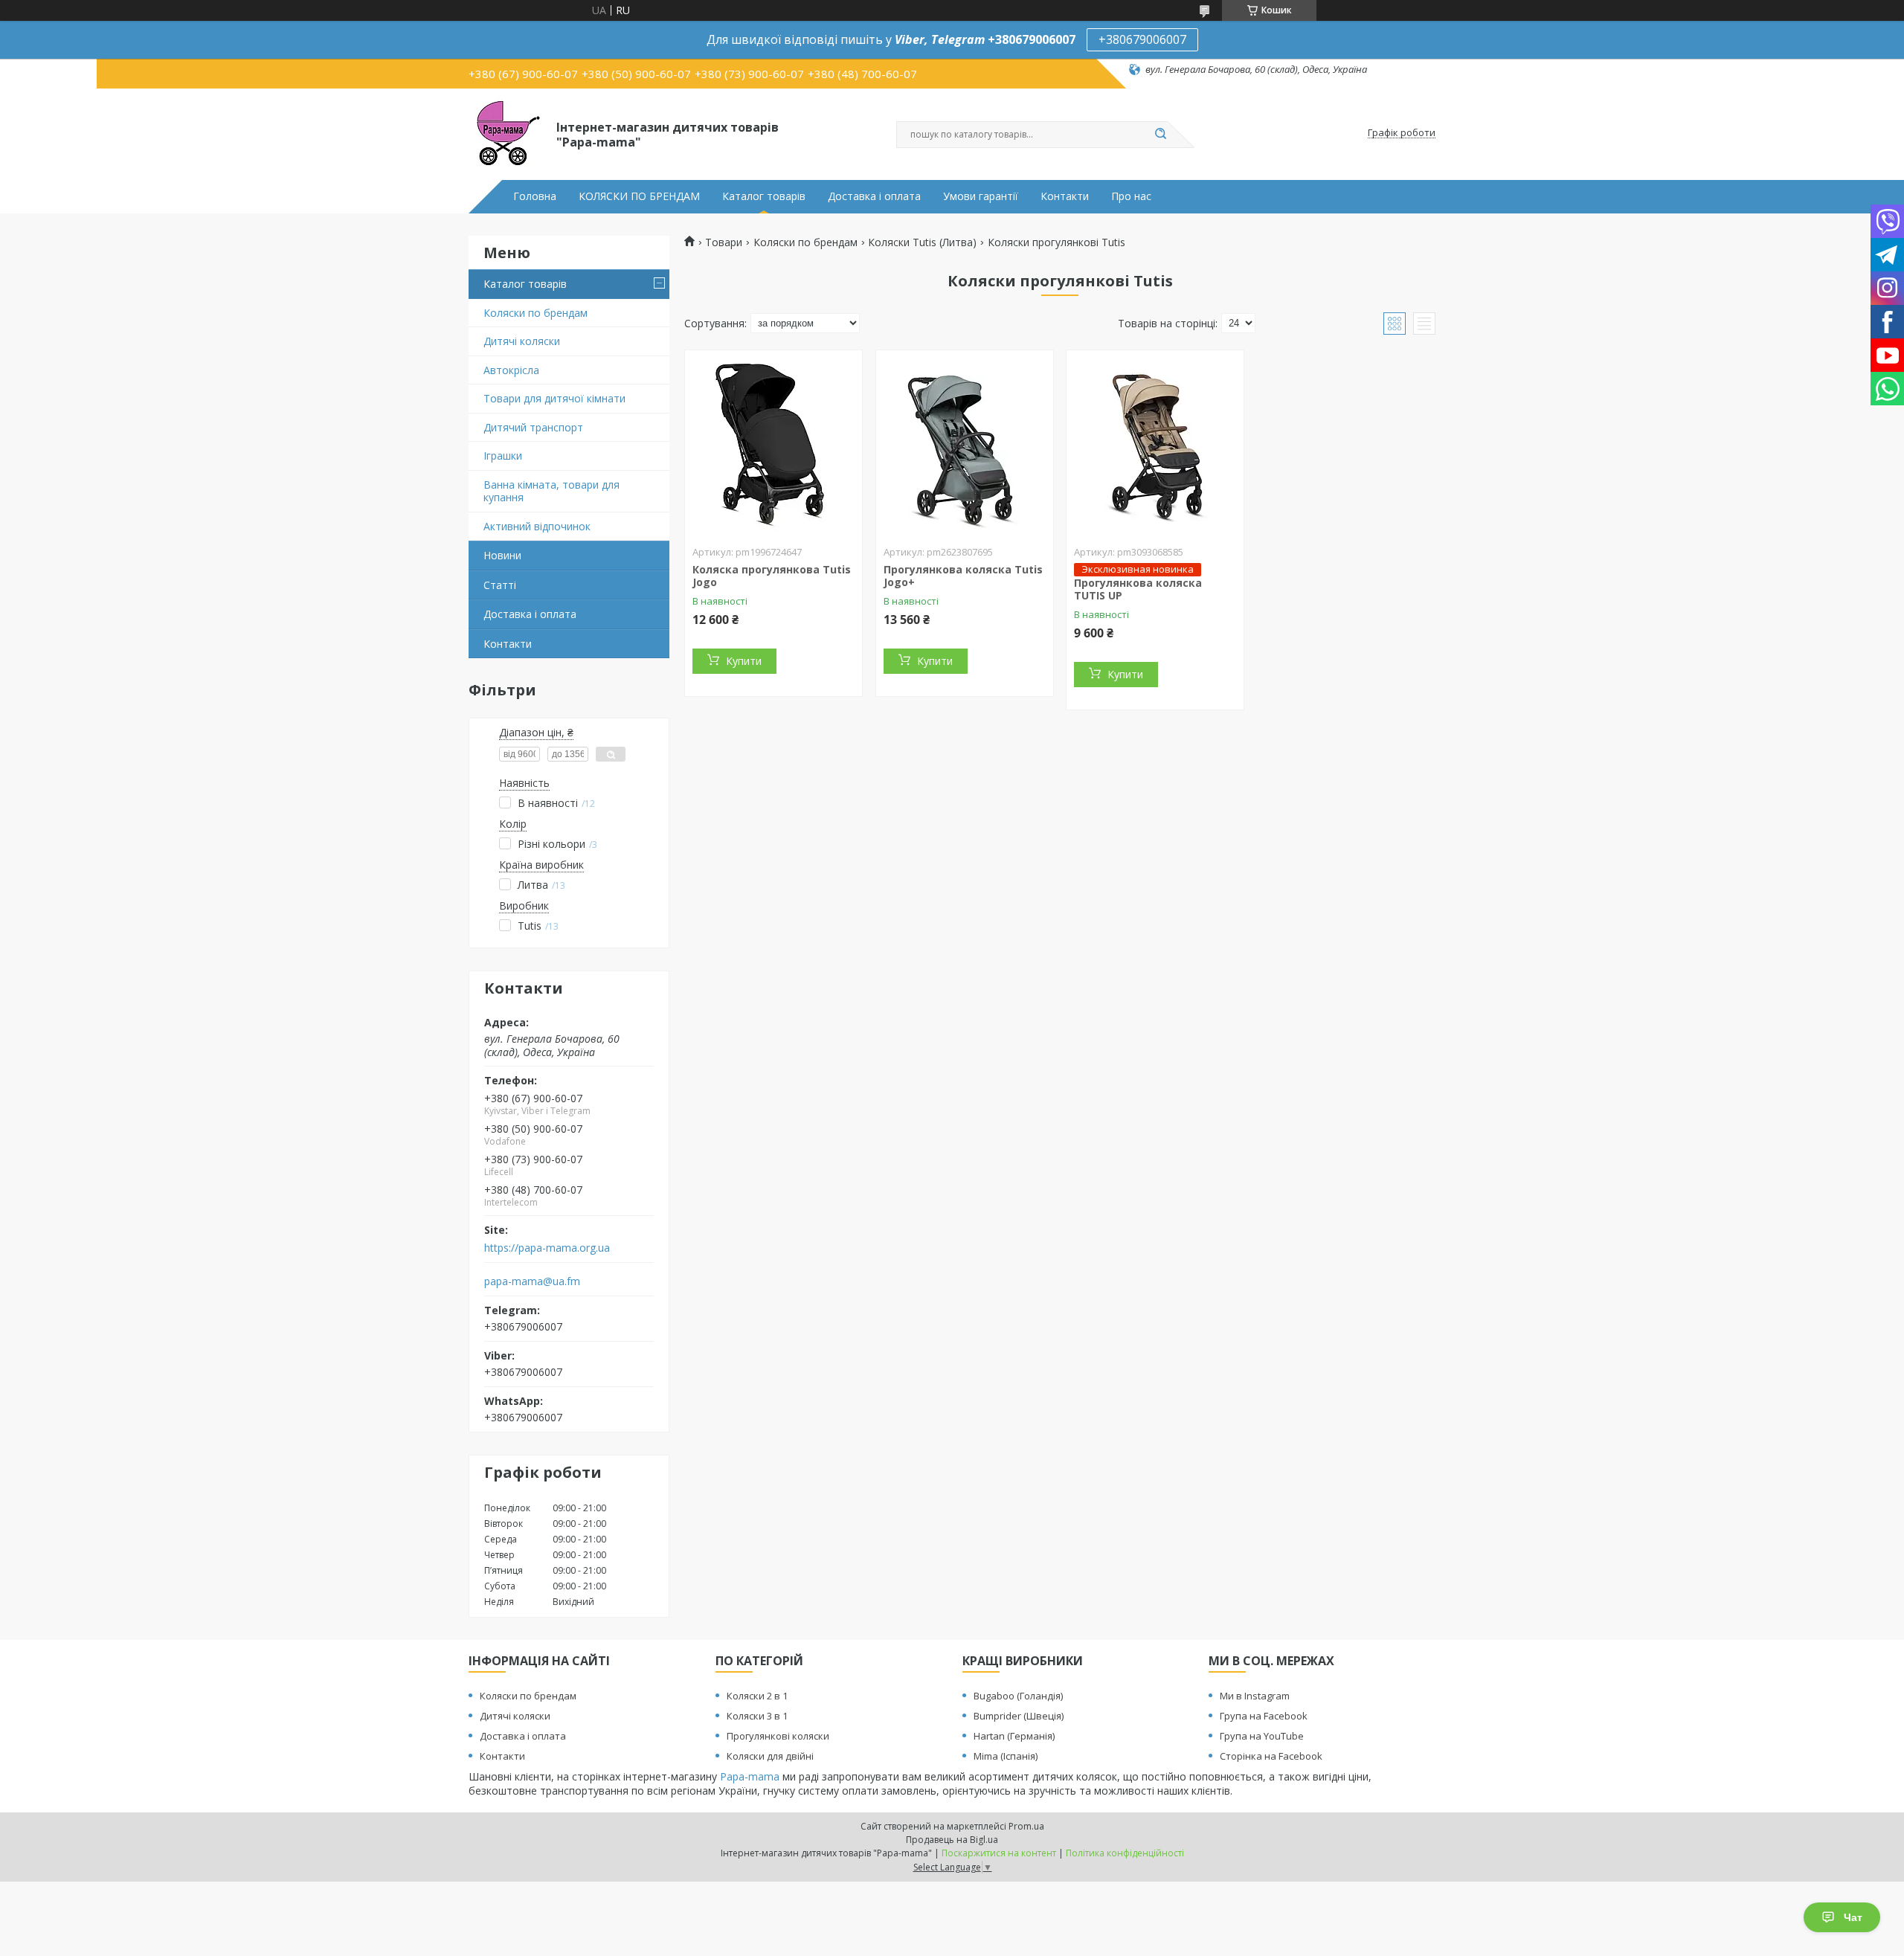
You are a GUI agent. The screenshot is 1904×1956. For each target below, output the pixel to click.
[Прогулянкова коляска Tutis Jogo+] (965, 443)
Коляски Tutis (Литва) (922, 242)
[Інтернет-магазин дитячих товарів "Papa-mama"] (506, 133)
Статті (500, 585)
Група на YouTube (1262, 1736)
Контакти (1065, 196)
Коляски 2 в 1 (757, 1696)
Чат (1853, 1917)
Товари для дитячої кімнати (554, 398)
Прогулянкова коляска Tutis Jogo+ (963, 576)
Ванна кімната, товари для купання (551, 491)
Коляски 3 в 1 (757, 1716)
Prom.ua (1026, 1826)
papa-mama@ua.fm (532, 1281)
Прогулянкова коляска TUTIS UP (1138, 589)
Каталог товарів (764, 196)
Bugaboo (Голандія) (1018, 1696)
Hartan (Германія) (1014, 1736)
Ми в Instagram (1255, 1696)
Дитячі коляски (522, 341)
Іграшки (503, 456)
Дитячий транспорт (533, 427)
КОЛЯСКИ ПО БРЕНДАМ (639, 196)
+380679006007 (1142, 39)
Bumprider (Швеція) (1019, 1716)
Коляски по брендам (535, 313)
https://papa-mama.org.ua (547, 1248)
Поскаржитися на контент (999, 1853)
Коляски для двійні (770, 1756)
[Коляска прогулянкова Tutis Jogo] (773, 443)
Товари (724, 242)
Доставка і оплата (874, 196)
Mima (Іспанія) (1006, 1756)
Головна (535, 196)
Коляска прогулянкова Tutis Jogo (772, 576)
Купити (744, 661)
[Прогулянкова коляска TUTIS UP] (1155, 443)
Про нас (1131, 196)
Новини (502, 555)
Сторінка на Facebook (1271, 1756)
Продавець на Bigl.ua (952, 1840)
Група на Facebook (1264, 1716)
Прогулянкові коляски (778, 1736)
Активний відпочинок (537, 526)
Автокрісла (511, 370)
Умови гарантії (981, 196)
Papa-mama (750, 1776)
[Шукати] (1160, 135)
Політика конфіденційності (1125, 1853)
